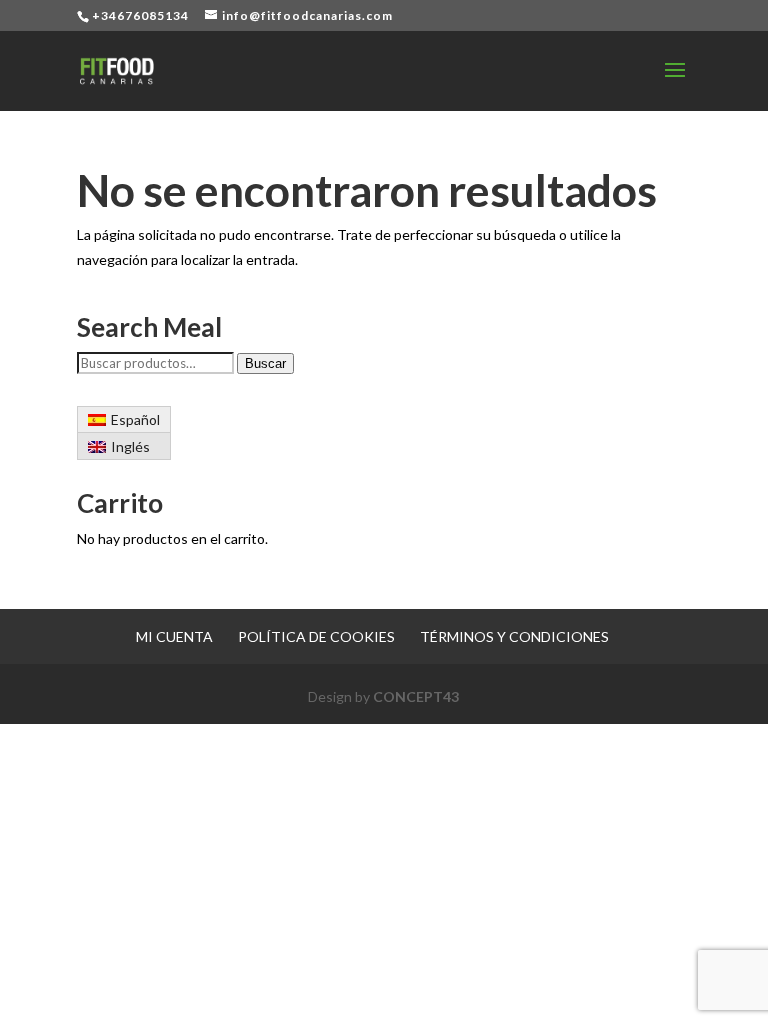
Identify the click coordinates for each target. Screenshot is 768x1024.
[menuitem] (124, 420)
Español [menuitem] (135, 419)
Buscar (265, 363)
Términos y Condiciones (514, 636)
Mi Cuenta (174, 636)
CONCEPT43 (416, 696)
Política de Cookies (316, 636)
